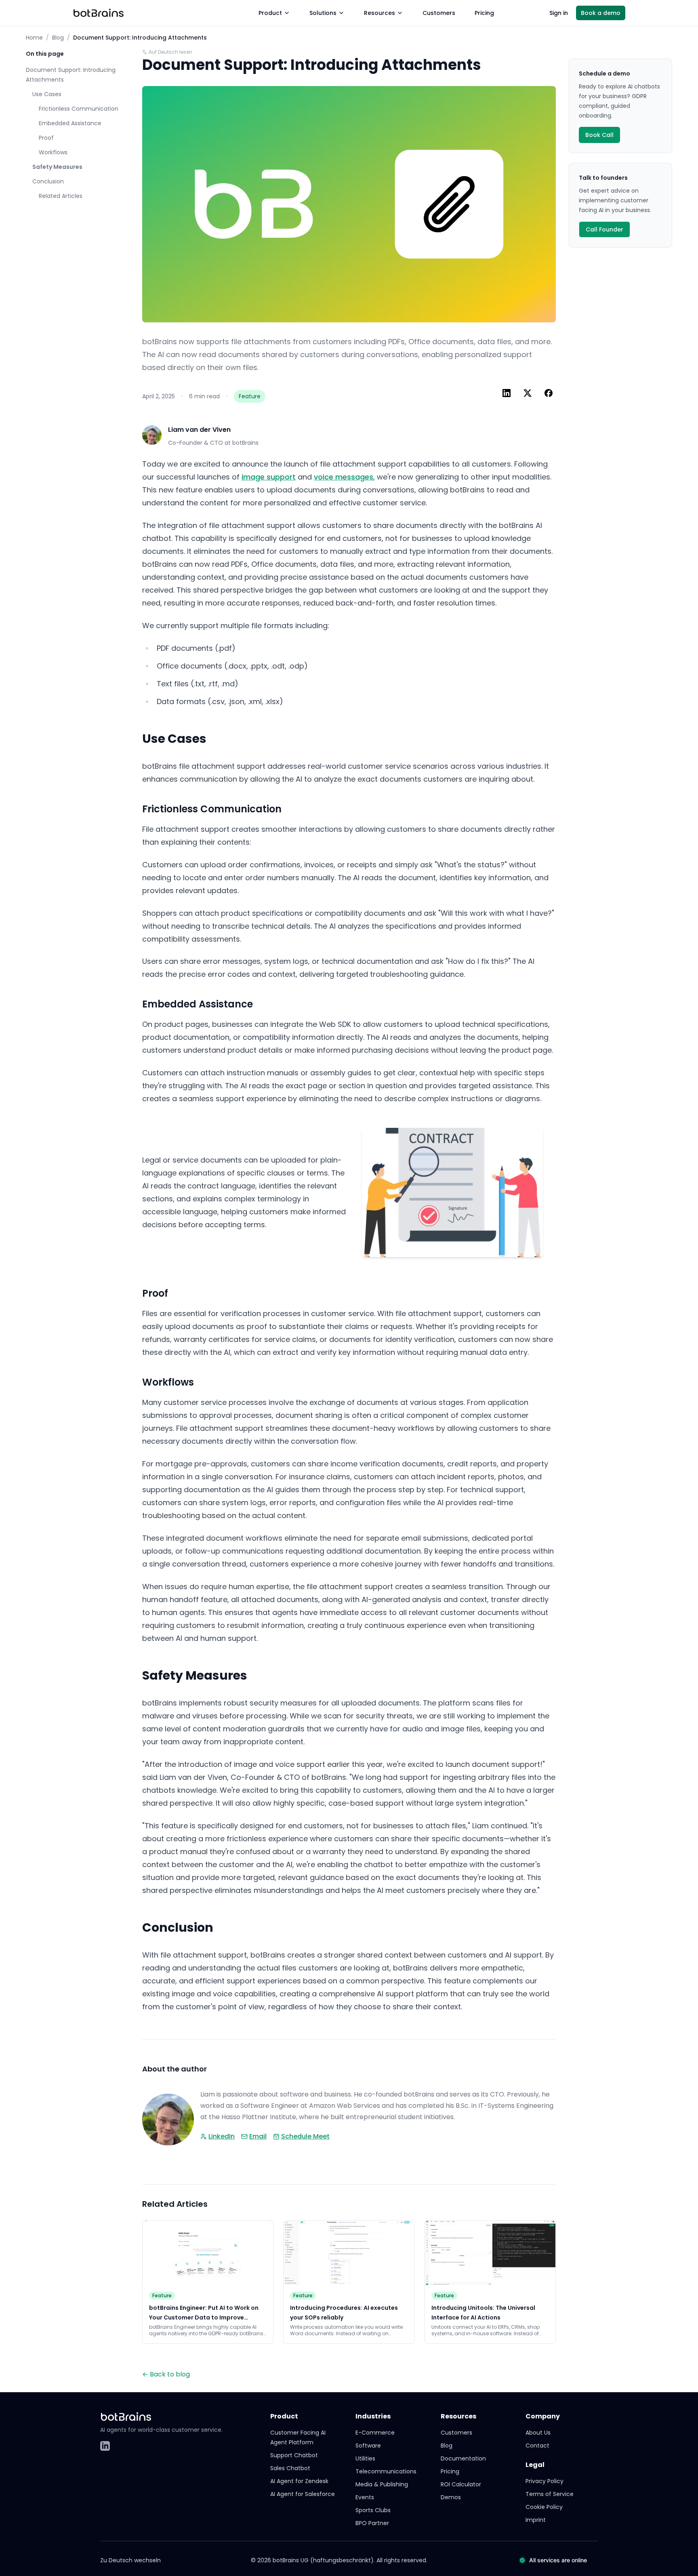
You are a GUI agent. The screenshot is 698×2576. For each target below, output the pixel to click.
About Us (538, 2433)
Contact (537, 2446)
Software (368, 2446)
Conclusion (48, 181)
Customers (439, 13)
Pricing (484, 13)
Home (34, 38)
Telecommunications (386, 2471)
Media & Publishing (382, 2484)
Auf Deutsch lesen (170, 52)
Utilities (365, 2458)
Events (365, 2497)
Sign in (559, 13)
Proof (46, 138)
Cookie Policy (544, 2507)
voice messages (344, 477)
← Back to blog (166, 2374)
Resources (379, 13)
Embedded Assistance (70, 123)
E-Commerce (375, 2433)
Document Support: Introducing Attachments (71, 75)
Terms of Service (550, 2494)
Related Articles (61, 196)
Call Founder (604, 229)
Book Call (599, 135)
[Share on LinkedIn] (507, 393)
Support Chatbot (294, 2455)
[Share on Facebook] (549, 393)
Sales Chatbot (290, 2468)
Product (270, 13)
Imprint (536, 2520)
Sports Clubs (373, 2510)
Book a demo (601, 13)
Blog (58, 38)
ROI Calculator (461, 2484)
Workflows (53, 152)
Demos (451, 2497)
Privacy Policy (545, 2481)
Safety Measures (57, 167)
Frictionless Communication (79, 109)
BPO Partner (372, 2523)
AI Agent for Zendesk (299, 2481)
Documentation (463, 2458)
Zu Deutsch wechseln (130, 2560)
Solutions (323, 13)
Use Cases (47, 94)
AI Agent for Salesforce (303, 2494)
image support (269, 477)
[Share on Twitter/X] (528, 393)
